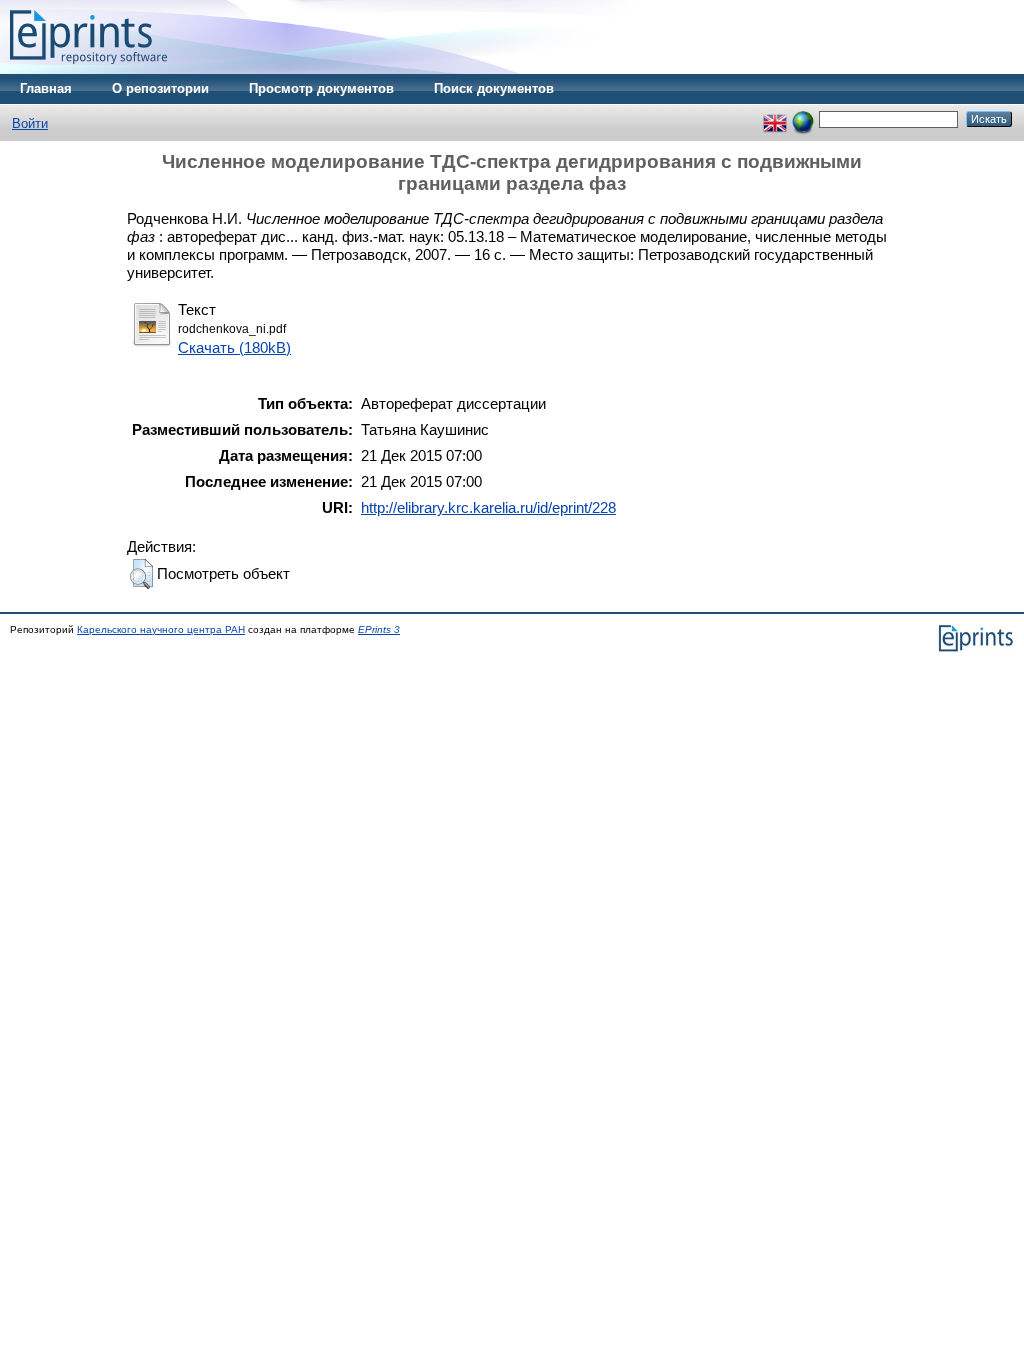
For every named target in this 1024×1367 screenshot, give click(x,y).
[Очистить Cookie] (803, 118)
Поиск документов (494, 88)
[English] (775, 118)
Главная (46, 88)
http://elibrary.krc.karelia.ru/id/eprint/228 (488, 507)
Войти (30, 123)
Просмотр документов (321, 88)
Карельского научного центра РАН (161, 629)
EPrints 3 (379, 629)
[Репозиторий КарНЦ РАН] (88, 69)
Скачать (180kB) (234, 347)
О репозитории (160, 88)
